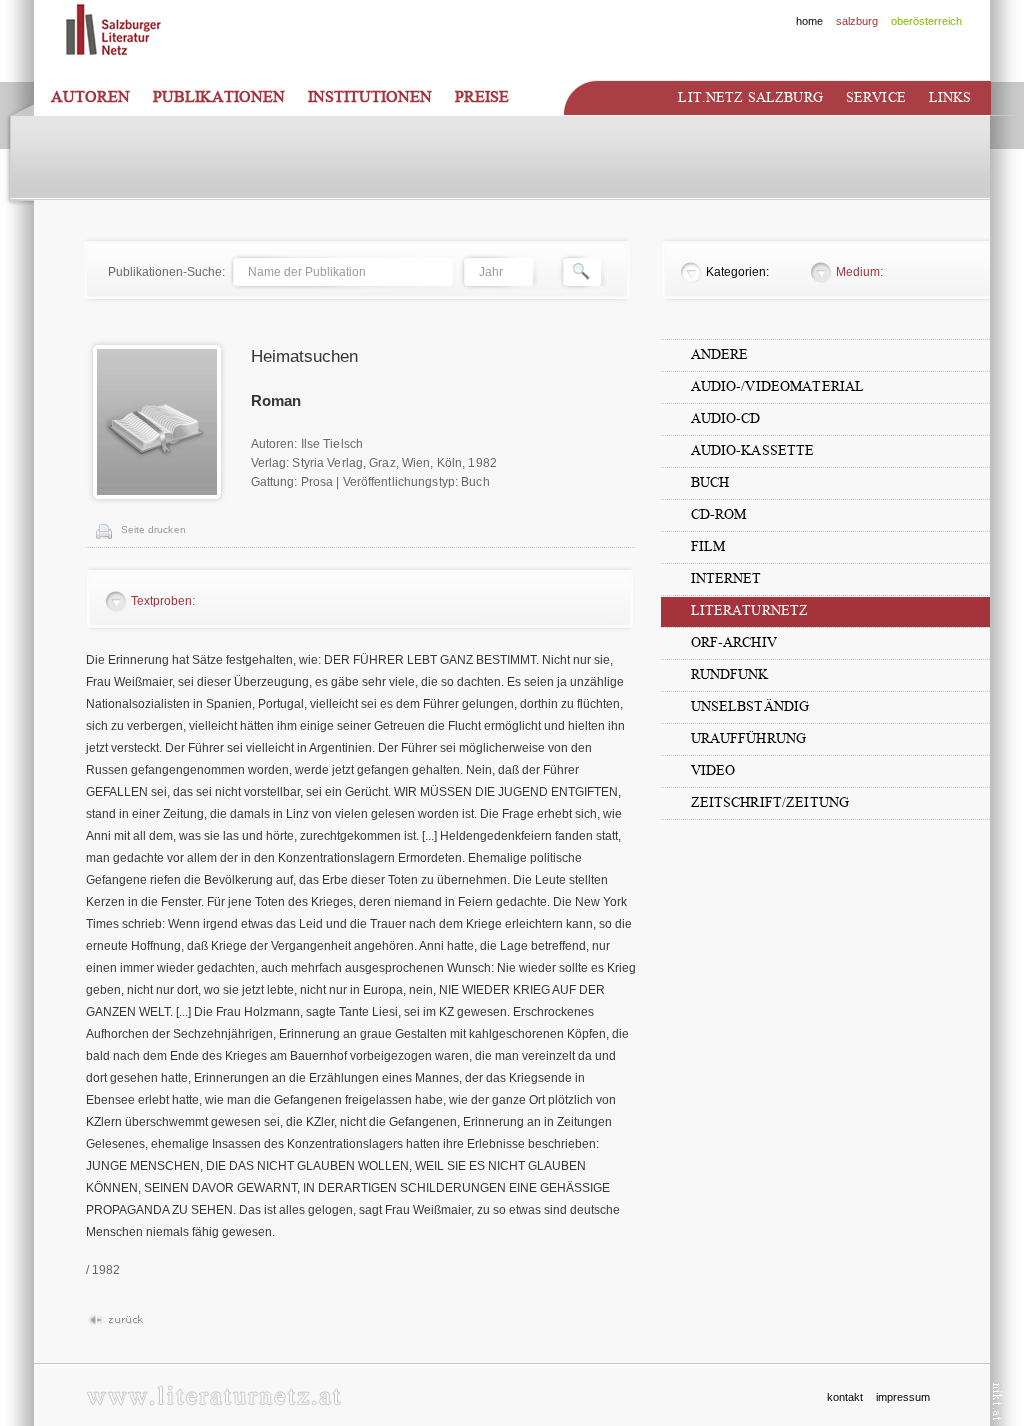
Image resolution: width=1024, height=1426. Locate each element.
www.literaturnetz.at (213, 1395)
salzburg (857, 21)
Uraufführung (749, 738)
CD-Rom (719, 514)
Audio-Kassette (753, 450)
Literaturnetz (750, 610)
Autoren (90, 97)
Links (950, 97)
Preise (482, 97)
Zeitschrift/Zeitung (770, 802)
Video (713, 770)
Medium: (859, 272)
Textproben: (163, 601)
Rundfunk (730, 674)
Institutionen (370, 97)
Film (708, 546)
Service (876, 97)
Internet (726, 578)
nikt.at (997, 1401)
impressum (903, 1397)
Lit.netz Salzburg (750, 97)
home (809, 21)
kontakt (845, 1397)
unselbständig (750, 706)
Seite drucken (153, 529)
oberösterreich (926, 21)
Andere (720, 354)
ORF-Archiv (734, 642)
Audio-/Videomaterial (778, 386)
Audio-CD (726, 418)
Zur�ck (115, 1320)
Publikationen (219, 97)
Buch (710, 482)
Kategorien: (737, 272)
